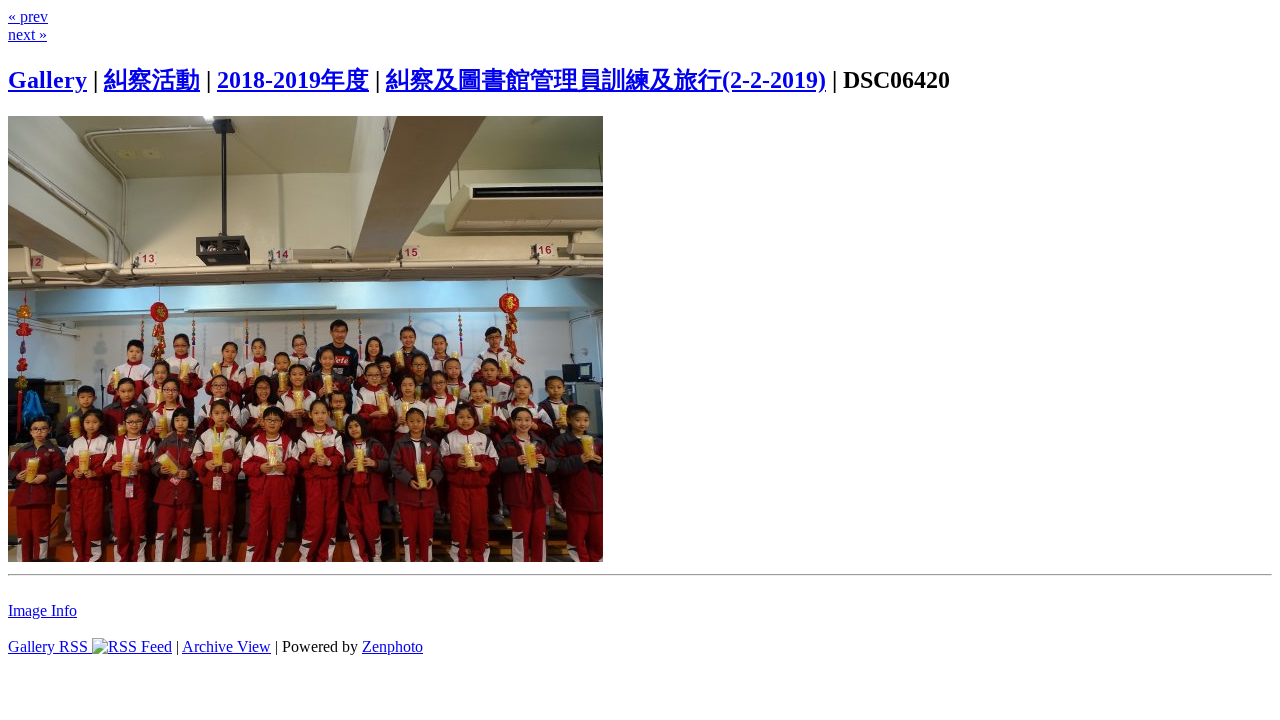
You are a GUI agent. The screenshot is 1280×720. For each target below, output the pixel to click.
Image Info (42, 610)
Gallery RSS (50, 646)
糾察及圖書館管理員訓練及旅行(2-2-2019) (606, 80)
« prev (28, 16)
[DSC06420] (305, 556)
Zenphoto (392, 646)
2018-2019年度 (293, 80)
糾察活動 (152, 80)
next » (27, 34)
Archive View (226, 646)
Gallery (47, 80)
